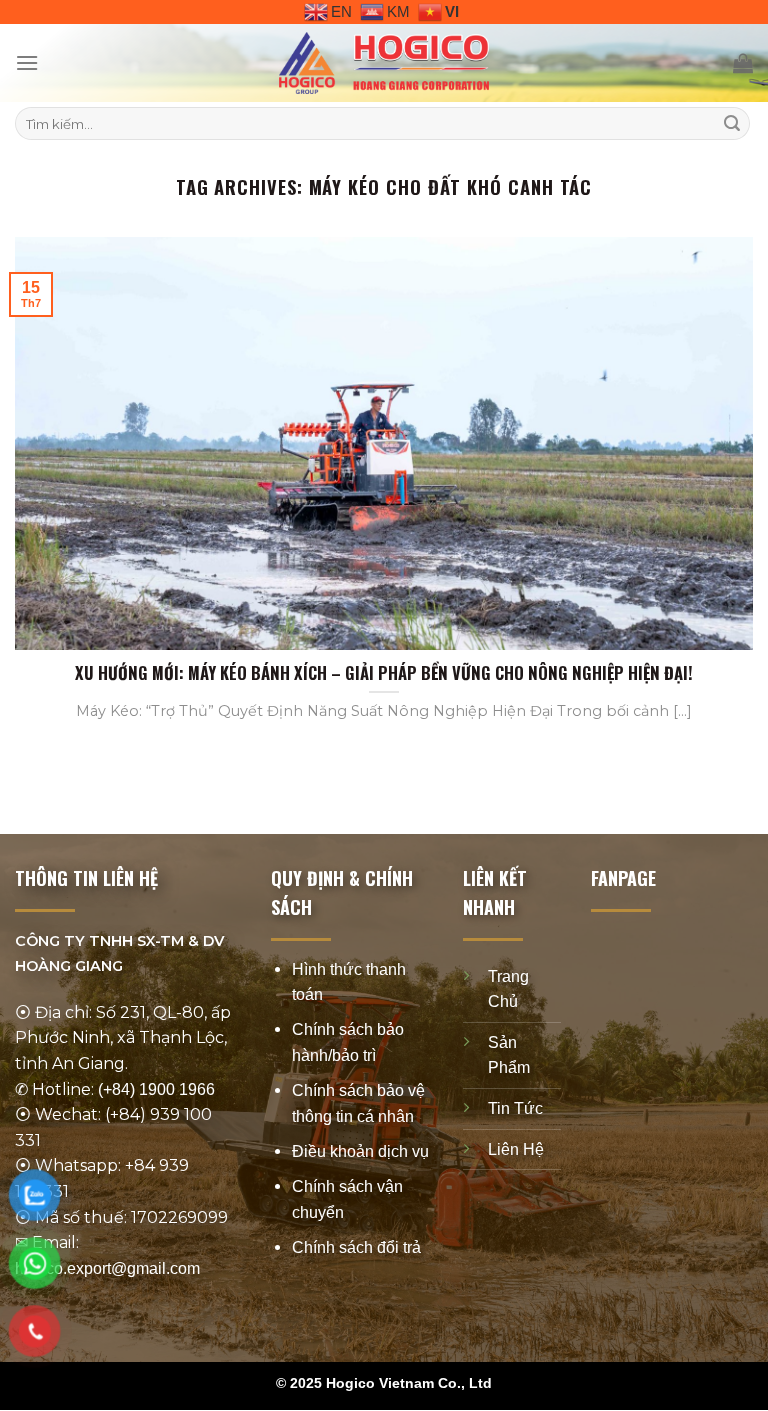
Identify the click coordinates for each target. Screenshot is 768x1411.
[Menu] (27, 62)
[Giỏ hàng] (743, 63)
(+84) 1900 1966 (156, 1089)
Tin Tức (515, 1108)
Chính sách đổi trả (356, 1247)
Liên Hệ (516, 1149)
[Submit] (732, 124)
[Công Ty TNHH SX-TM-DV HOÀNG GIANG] (384, 63)
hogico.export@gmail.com (107, 1268)
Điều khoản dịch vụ (360, 1151)
